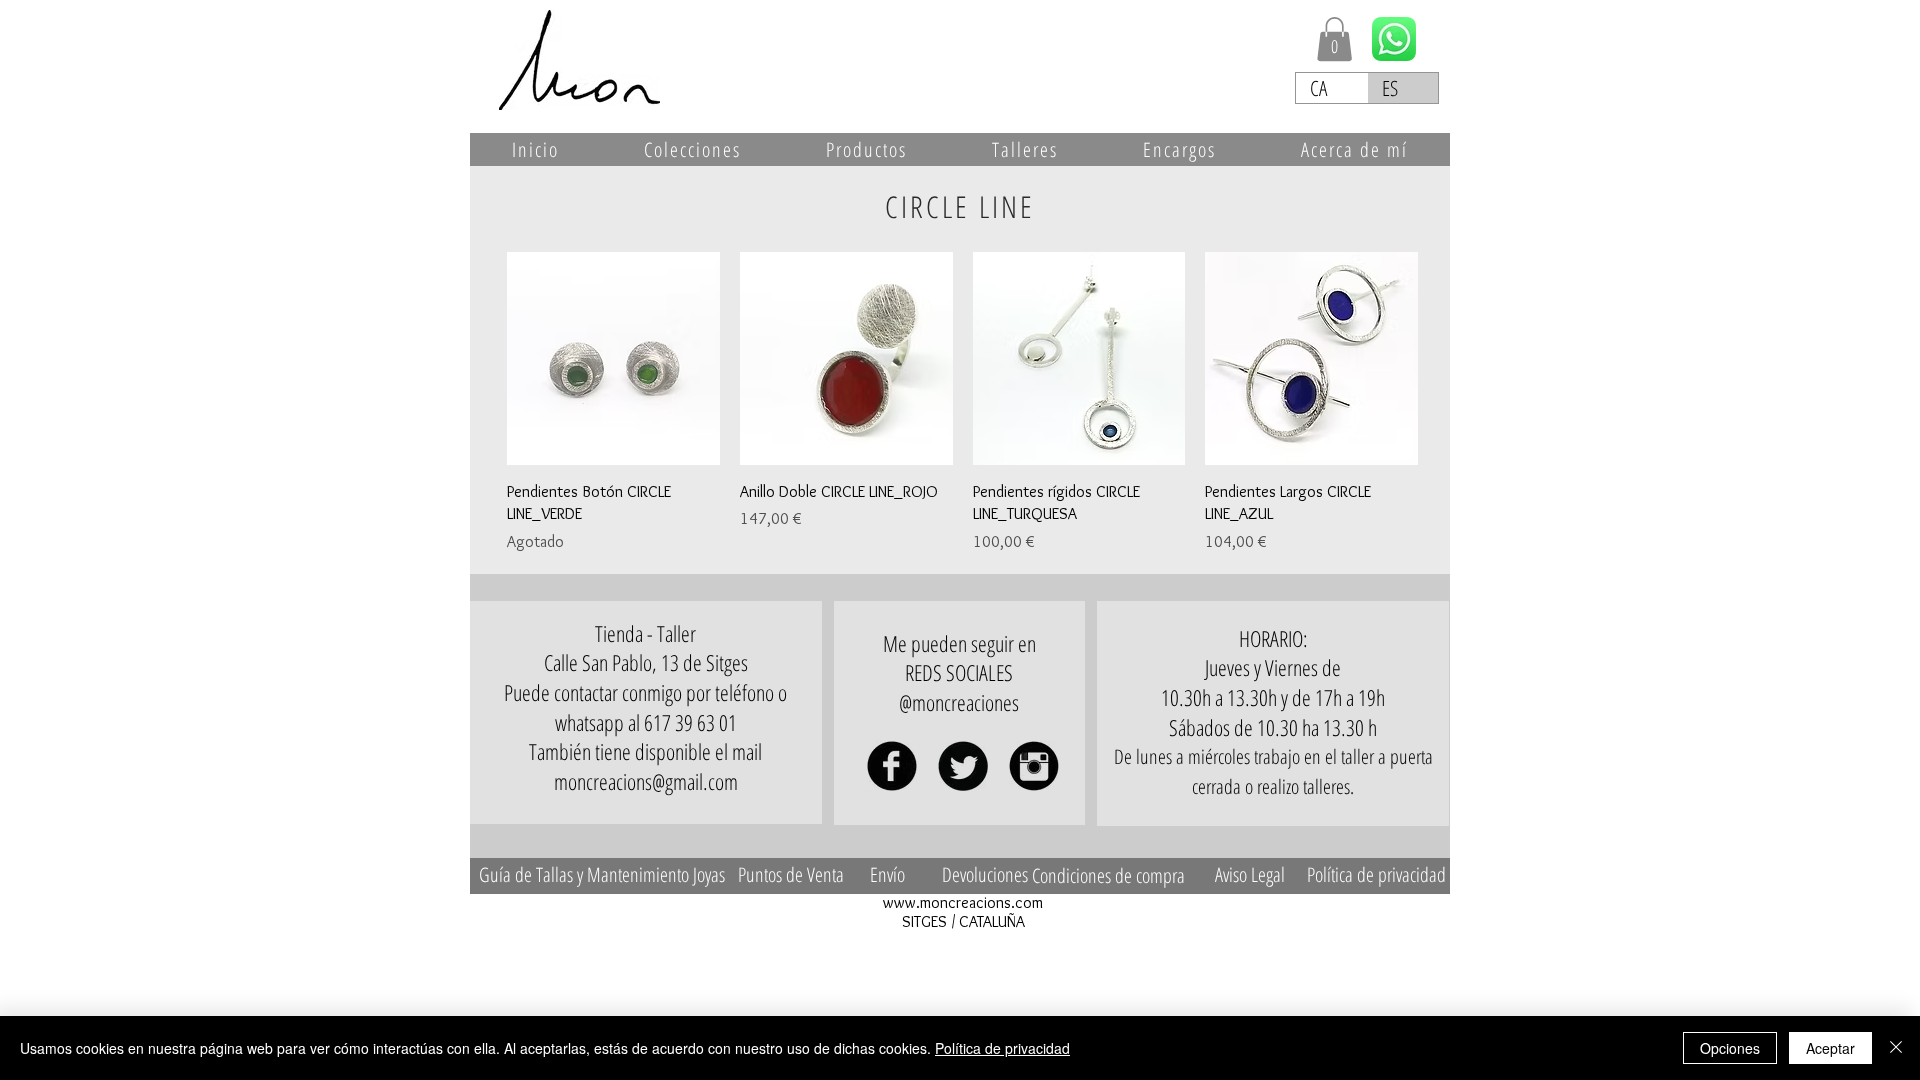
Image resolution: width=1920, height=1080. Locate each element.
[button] (1334, 39)
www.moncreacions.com (963, 902)
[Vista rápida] (613, 358)
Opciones (1730, 1048)
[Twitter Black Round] (963, 766)
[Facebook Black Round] (892, 766)
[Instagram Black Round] (1034, 766)
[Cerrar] (1896, 1048)
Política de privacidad (1002, 1048)
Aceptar (1830, 1048)
